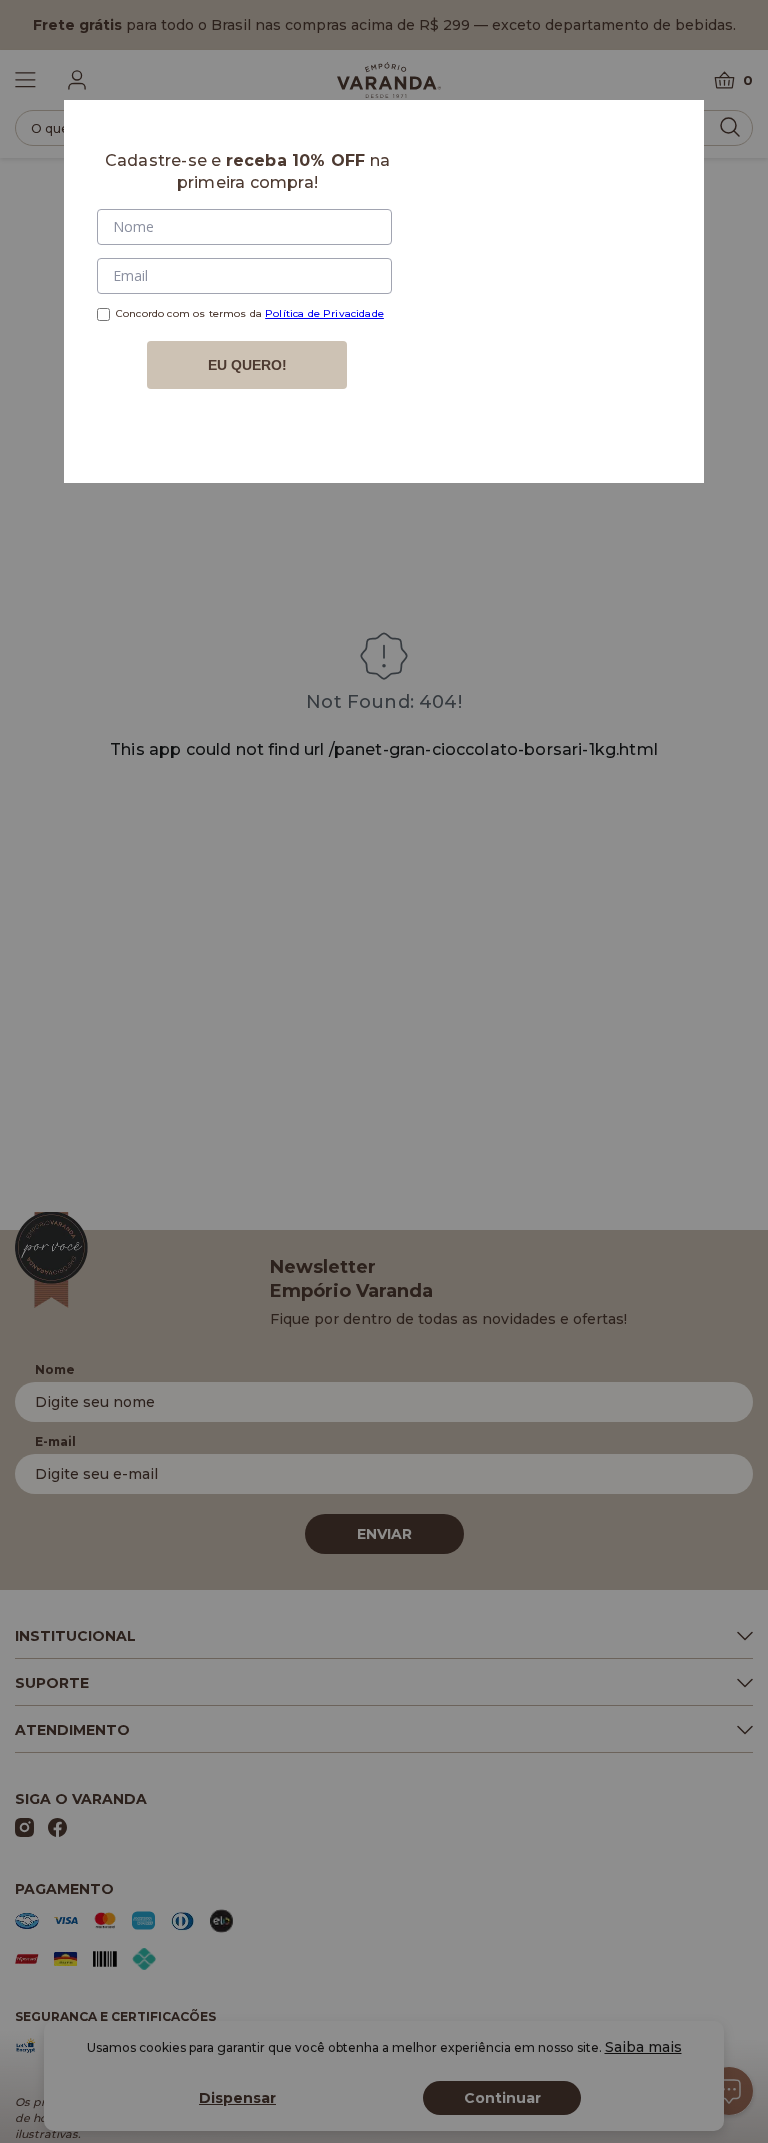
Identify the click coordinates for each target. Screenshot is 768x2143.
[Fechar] (665, 139)
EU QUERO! (247, 365)
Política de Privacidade (324, 313)
